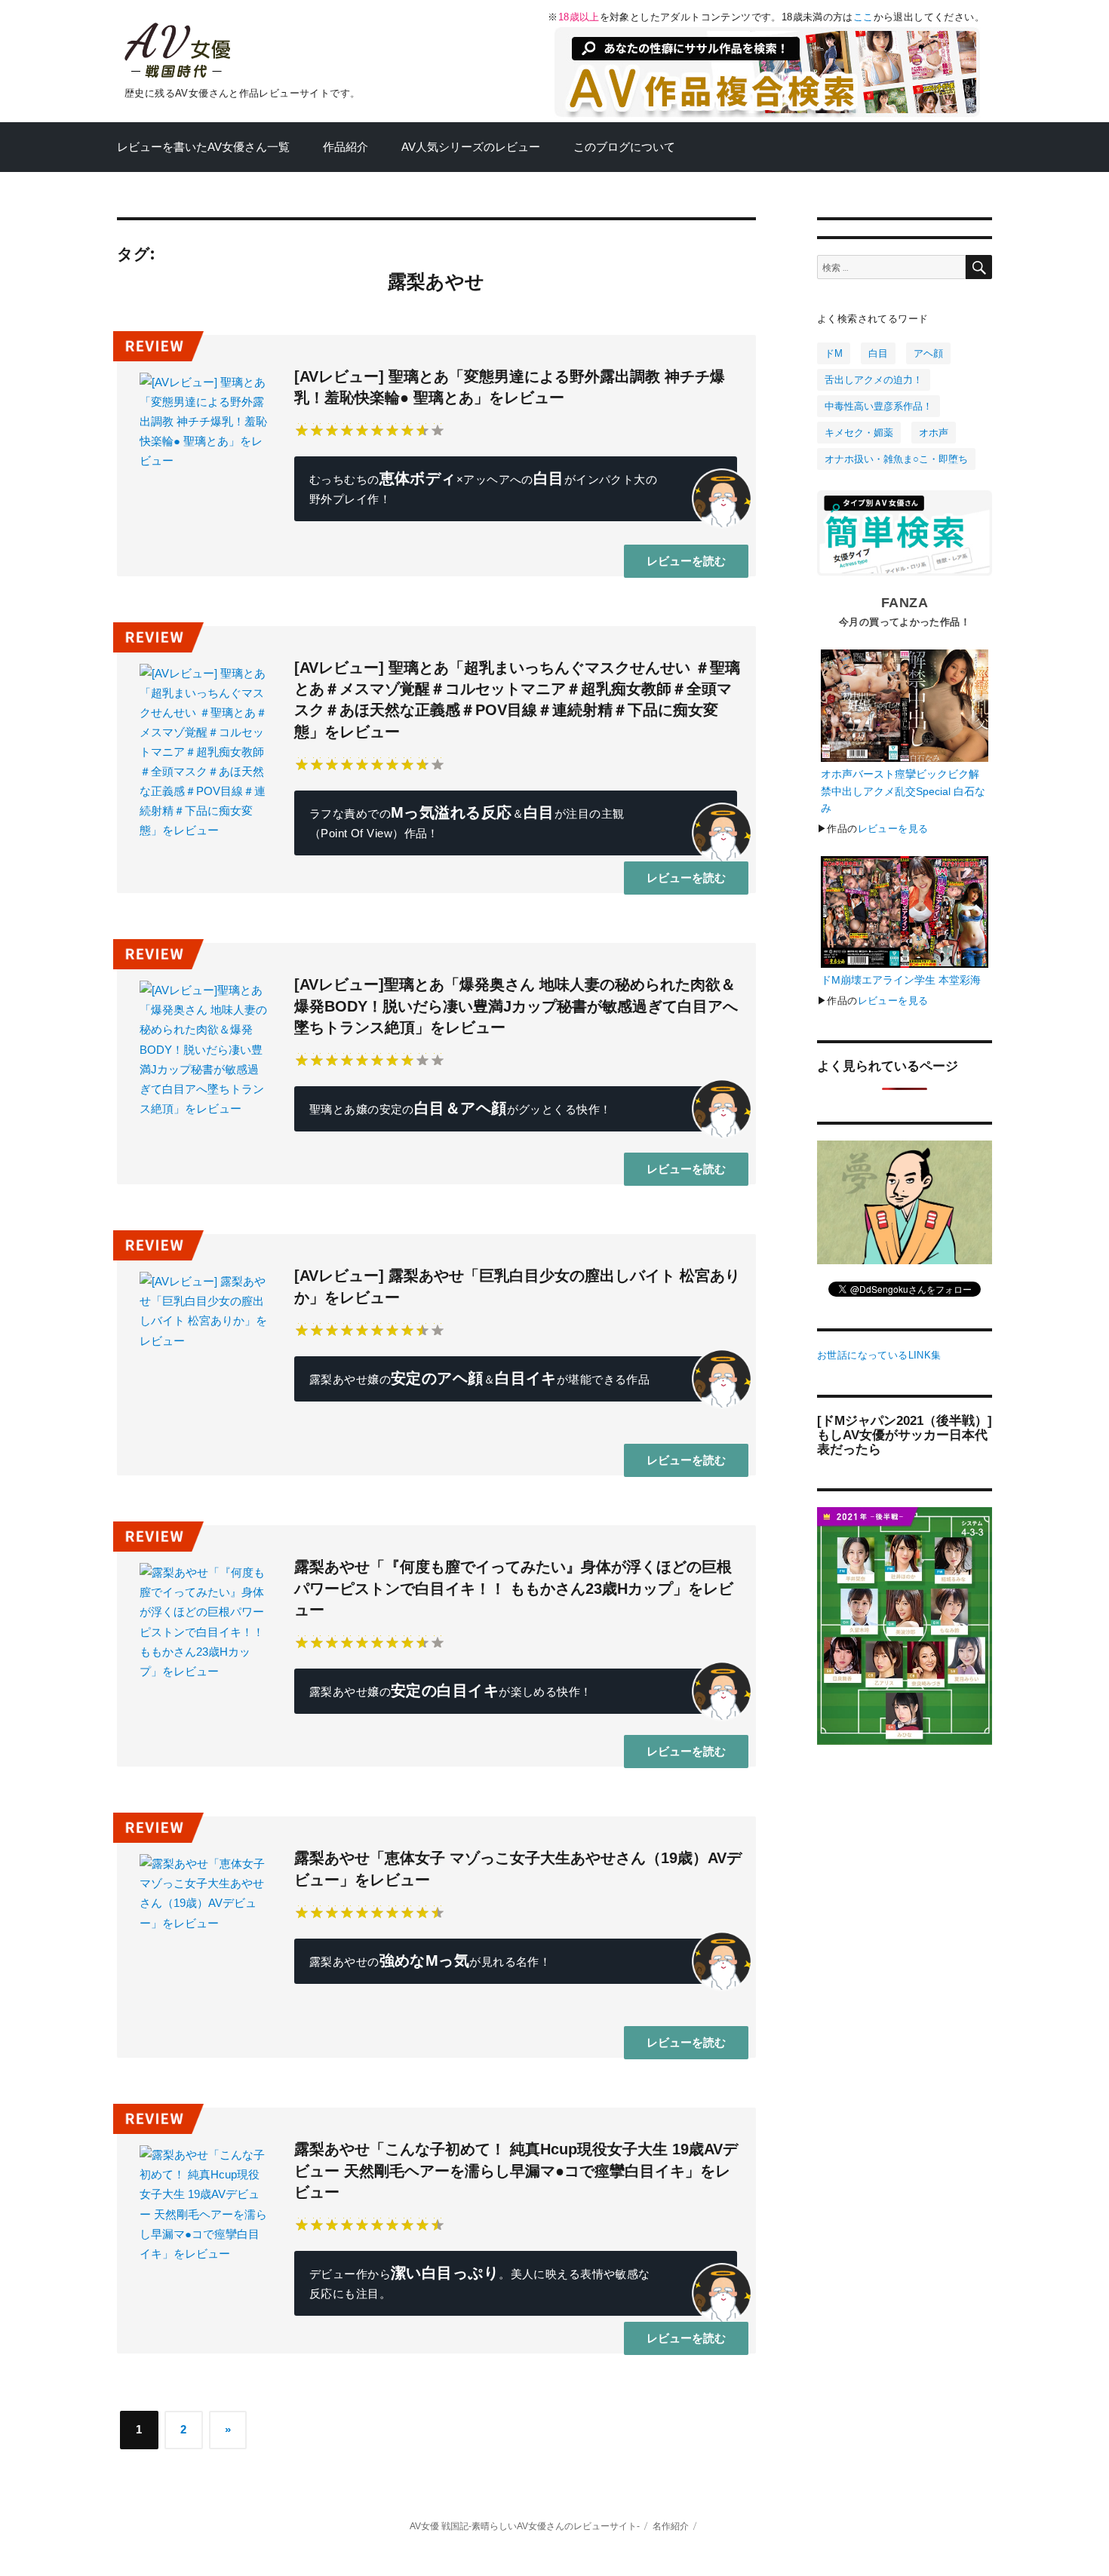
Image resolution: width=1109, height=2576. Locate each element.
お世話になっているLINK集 (879, 1355)
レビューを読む (686, 561)
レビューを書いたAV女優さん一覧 (203, 147)
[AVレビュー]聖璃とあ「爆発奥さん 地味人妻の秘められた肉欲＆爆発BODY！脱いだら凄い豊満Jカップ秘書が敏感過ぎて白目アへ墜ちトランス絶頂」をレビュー (516, 1006)
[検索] (979, 267)
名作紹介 (671, 2526)
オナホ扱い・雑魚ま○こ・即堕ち (896, 459)
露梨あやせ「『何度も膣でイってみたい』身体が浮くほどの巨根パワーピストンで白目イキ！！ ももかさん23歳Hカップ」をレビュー (514, 1588)
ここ (863, 17)
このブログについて (624, 147)
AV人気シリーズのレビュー (471, 147)
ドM (834, 353)
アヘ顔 (928, 353)
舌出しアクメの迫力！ (874, 380)
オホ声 (934, 433)
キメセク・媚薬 (859, 433)
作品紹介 (346, 147)
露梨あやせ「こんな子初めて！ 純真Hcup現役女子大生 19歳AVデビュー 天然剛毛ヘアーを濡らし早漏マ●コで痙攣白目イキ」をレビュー (516, 2171)
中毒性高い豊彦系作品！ (879, 406)
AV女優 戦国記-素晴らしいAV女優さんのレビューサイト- (525, 2526)
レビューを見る (893, 829)
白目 (878, 353)
